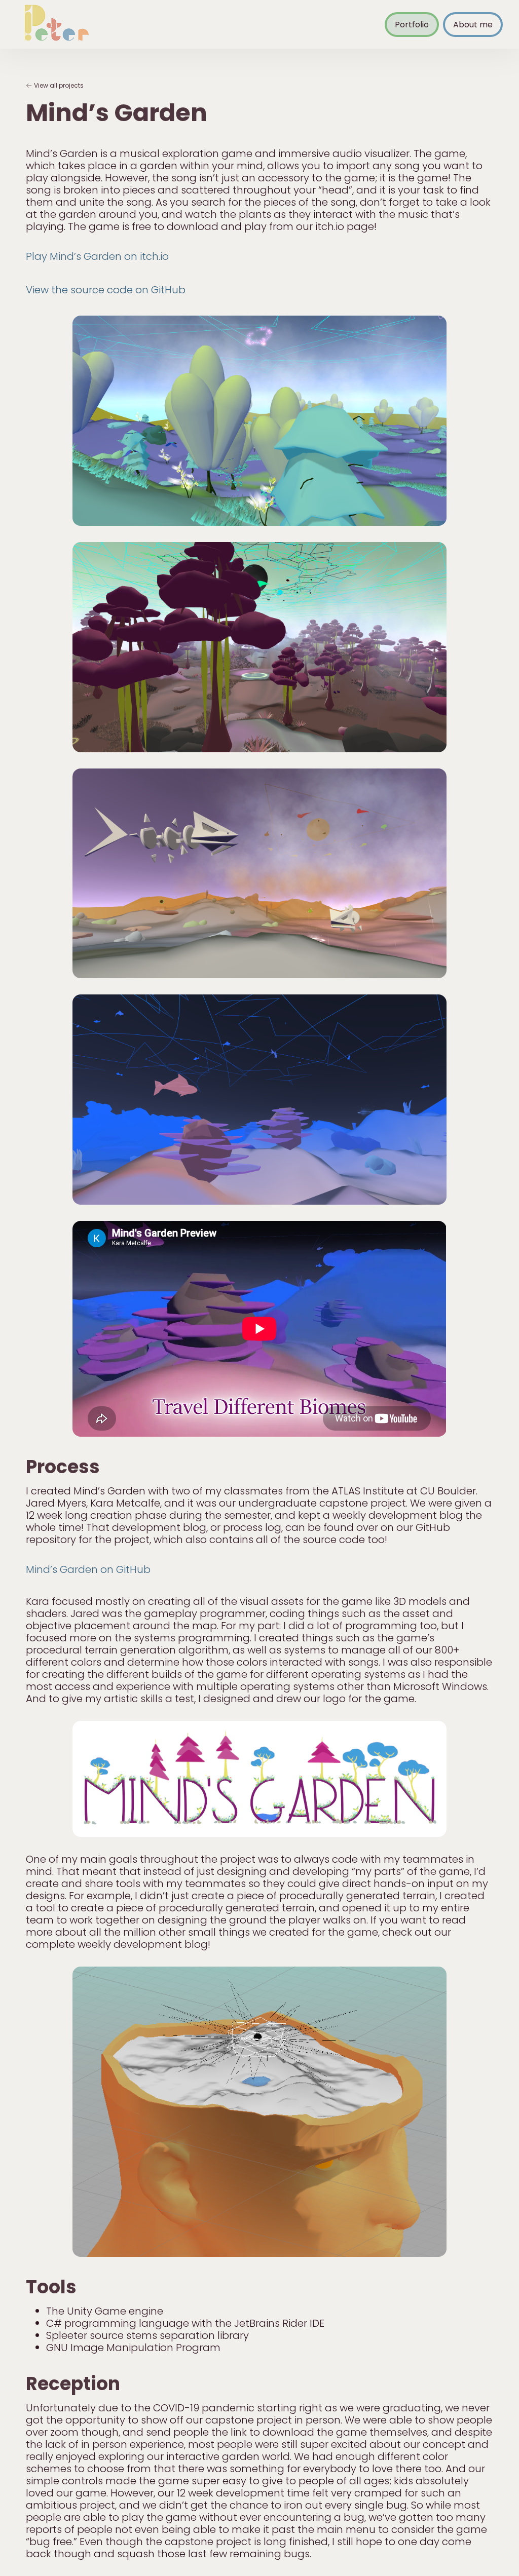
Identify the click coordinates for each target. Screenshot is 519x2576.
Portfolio (412, 25)
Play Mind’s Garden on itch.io (97, 256)
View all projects (59, 85)
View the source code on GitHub (106, 290)
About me (473, 25)
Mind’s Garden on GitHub (88, 1569)
